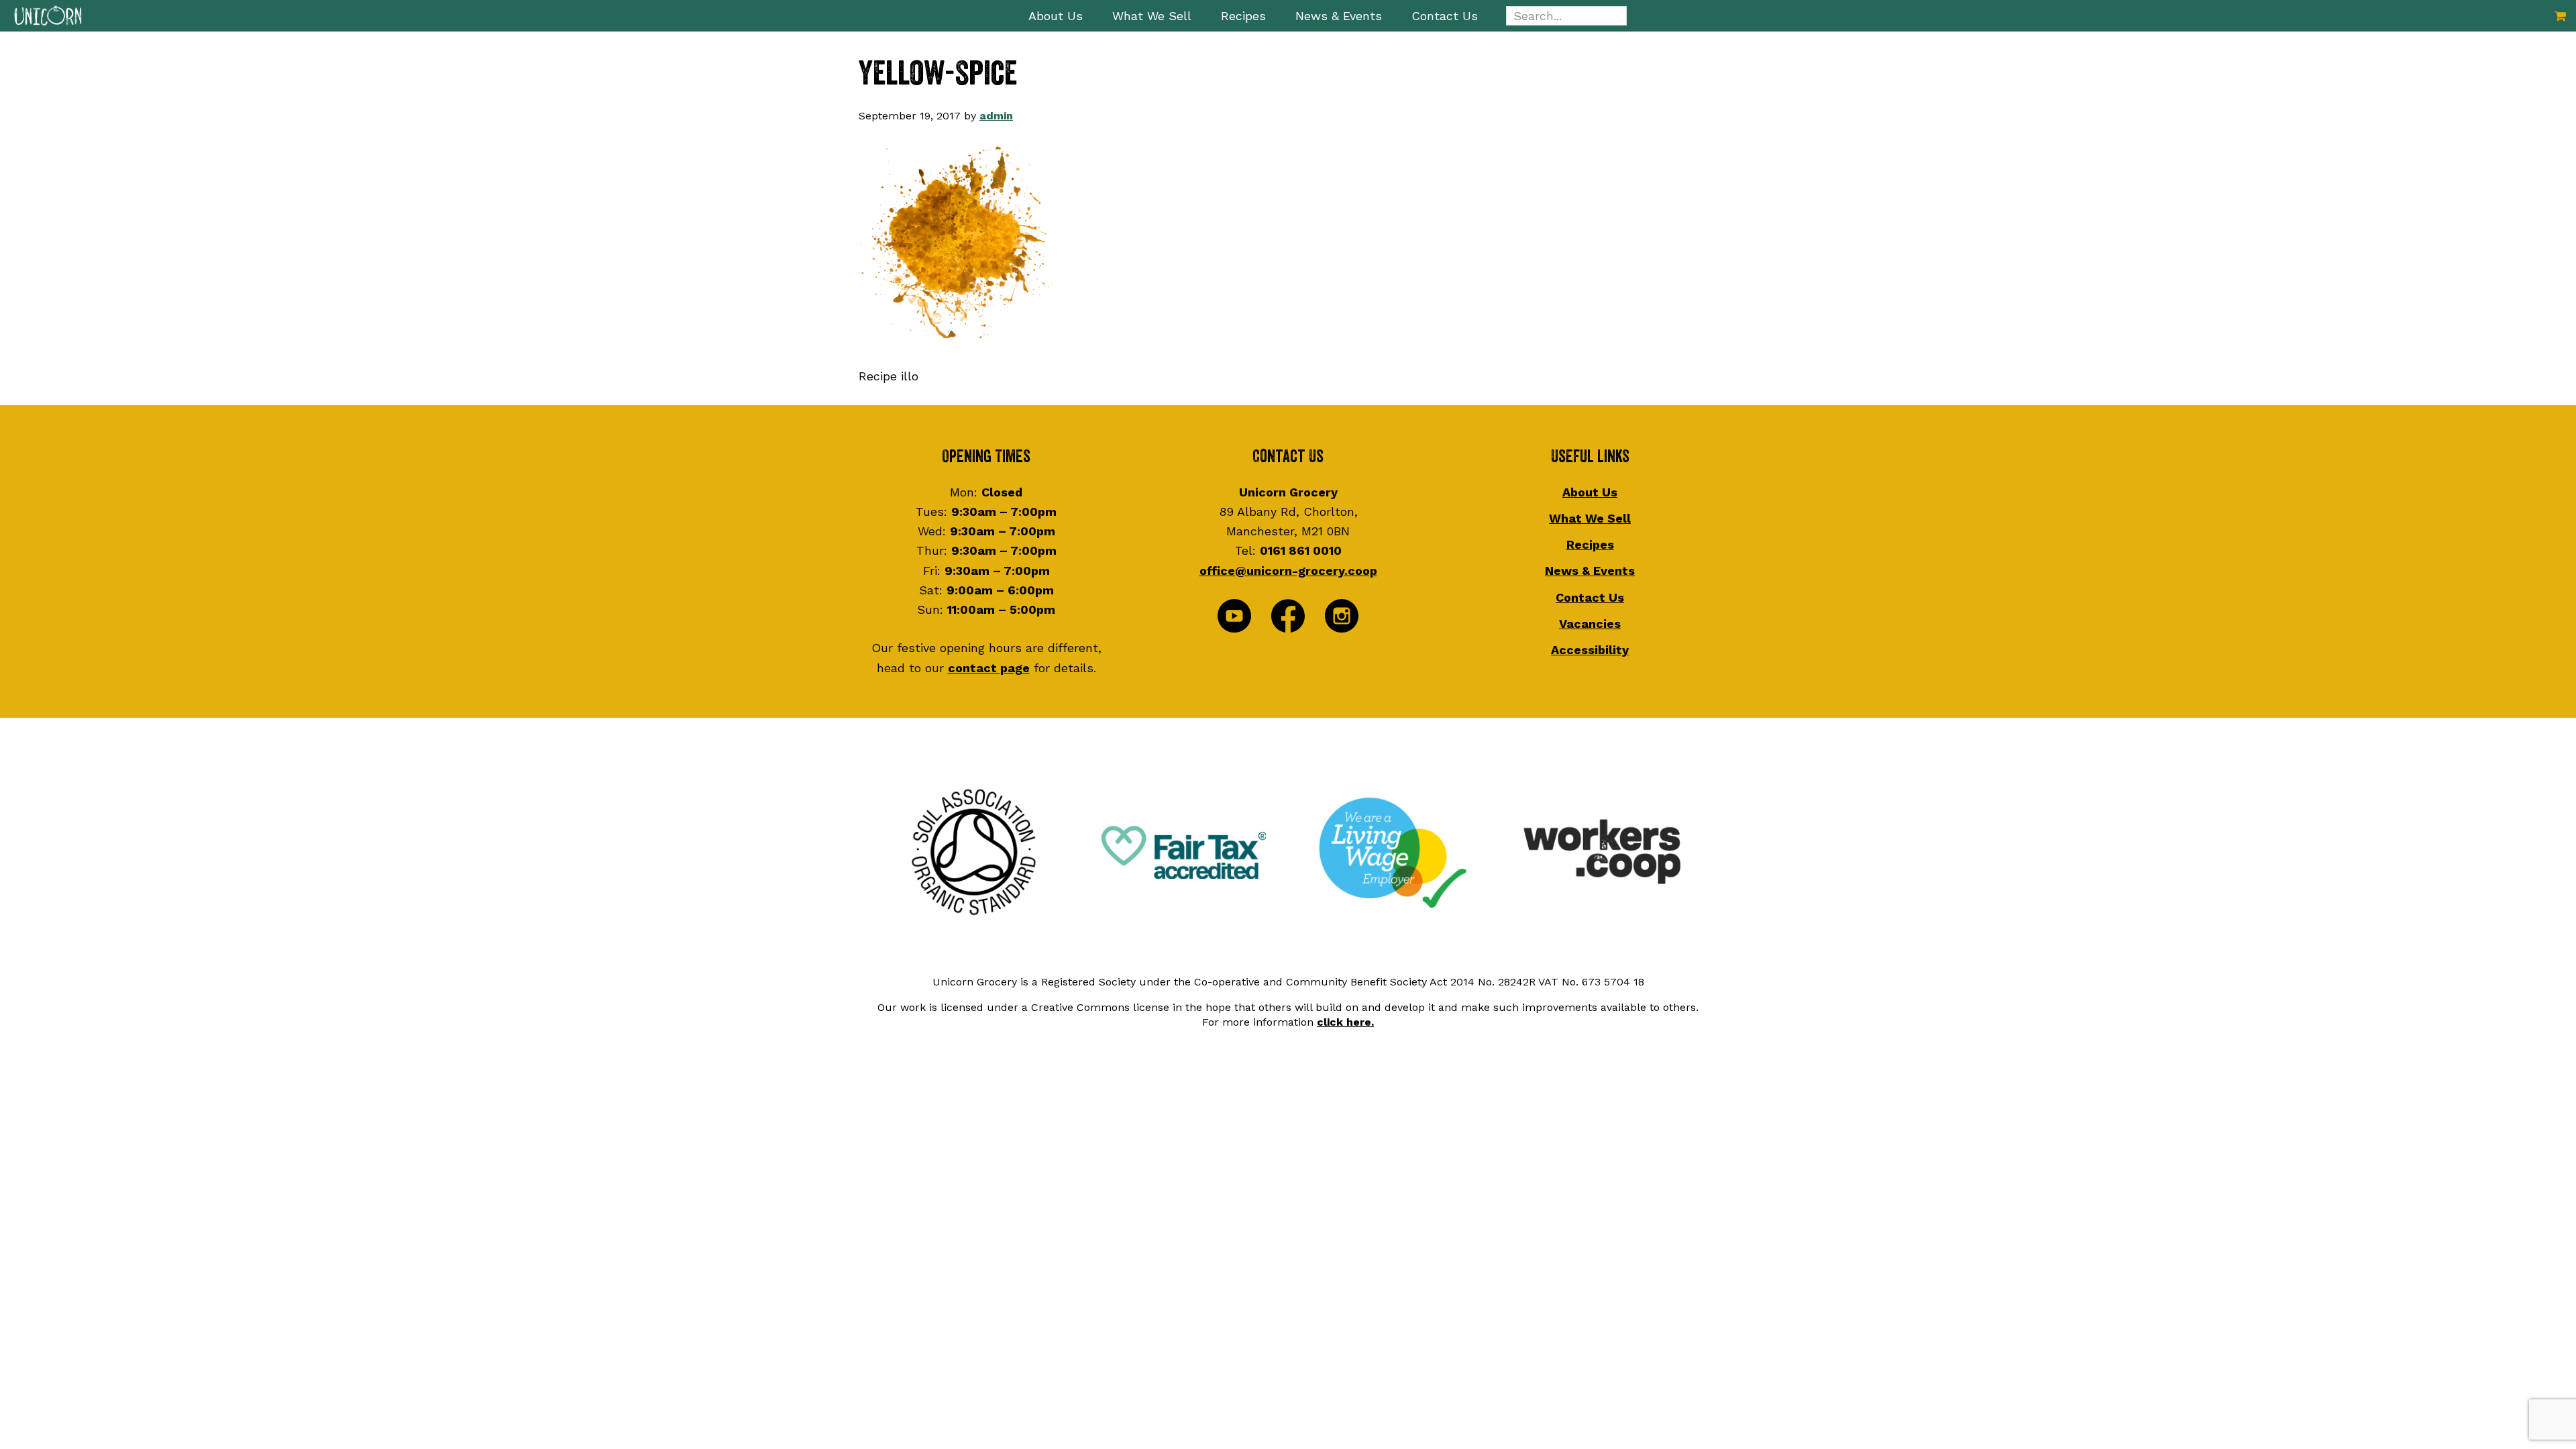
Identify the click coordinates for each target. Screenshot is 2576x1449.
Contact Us (1590, 597)
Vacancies (1590, 624)
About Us (1590, 492)
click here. (1345, 1022)
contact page (989, 668)
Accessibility (1590, 650)
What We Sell (1590, 518)
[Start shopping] (2560, 16)
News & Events (1590, 571)
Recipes (1590, 544)
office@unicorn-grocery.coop (1288, 571)
